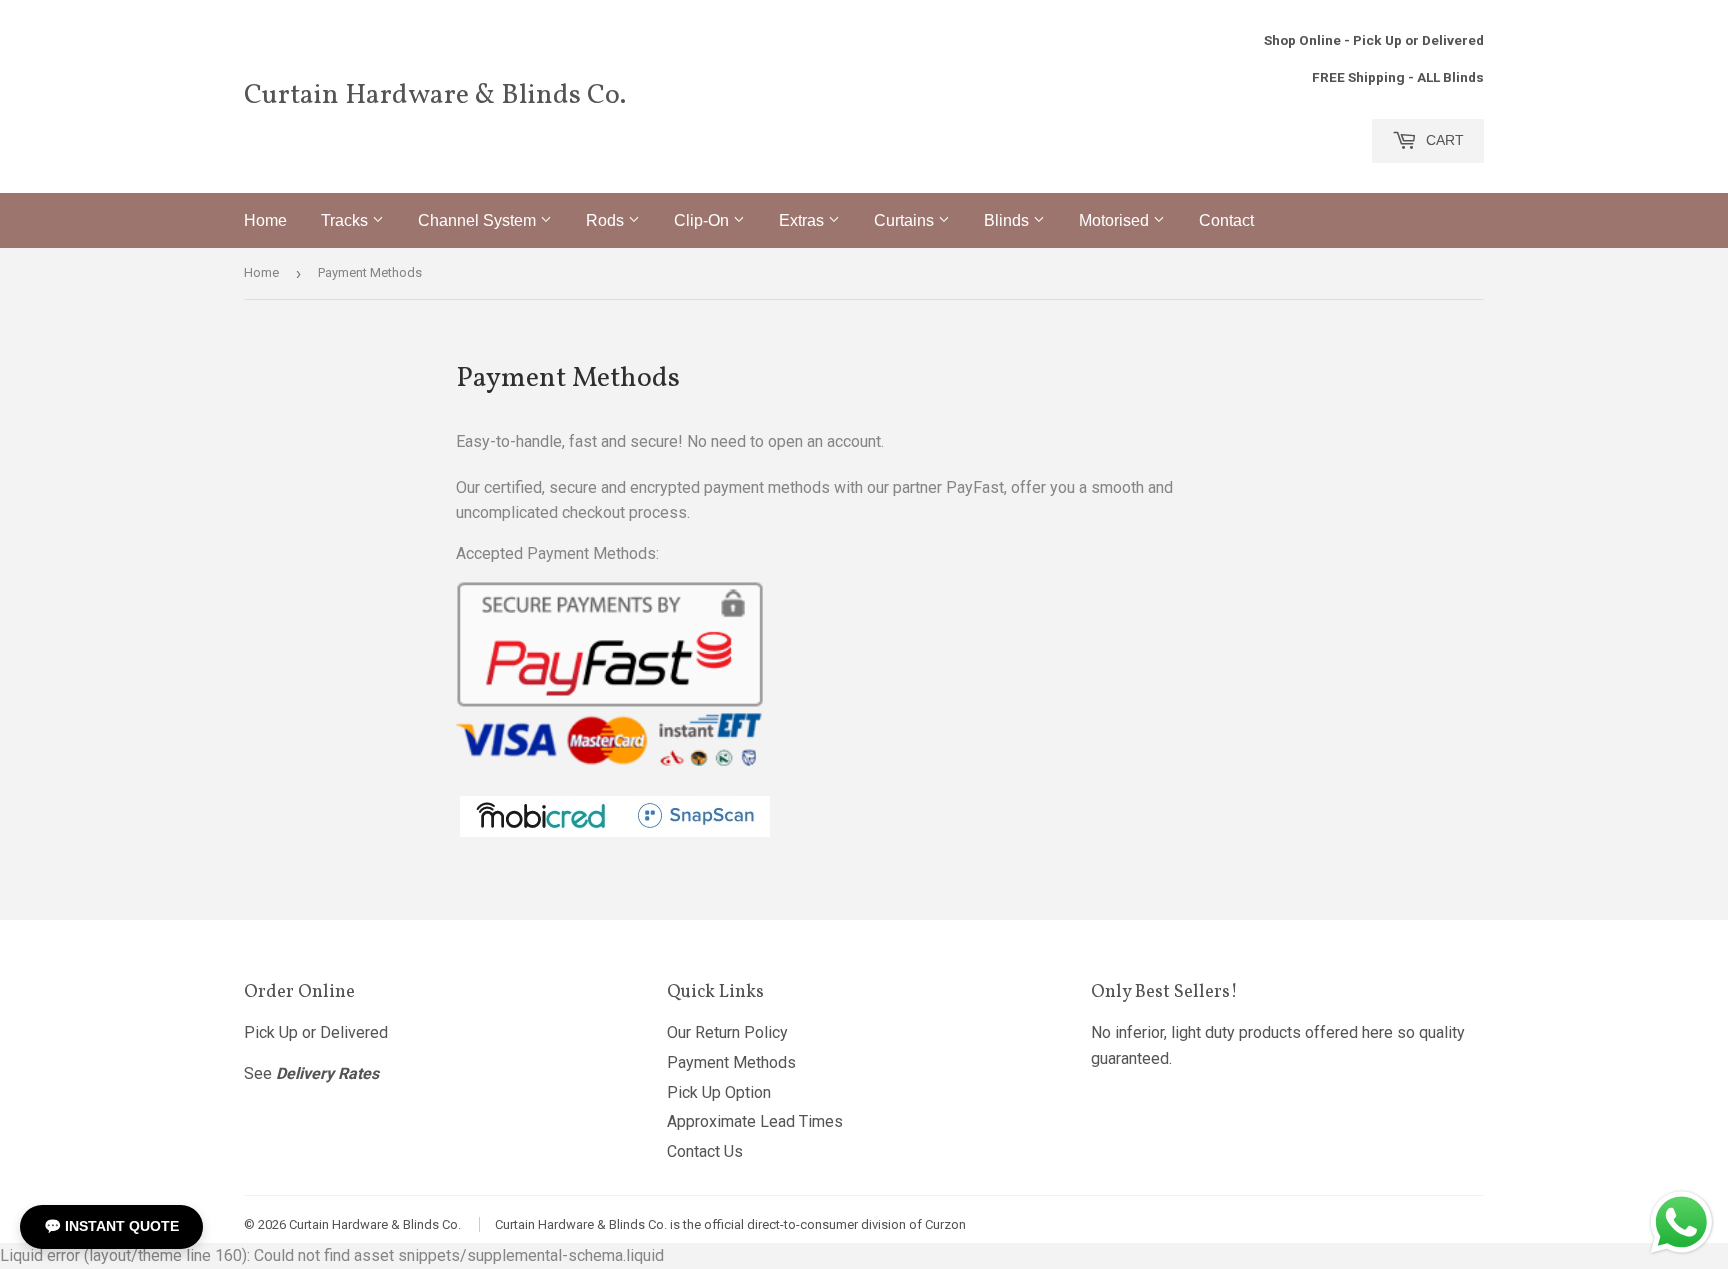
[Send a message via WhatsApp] (1681, 1222)
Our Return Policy (727, 1032)
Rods (607, 220)
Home (265, 220)
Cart (1443, 140)
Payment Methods (731, 1062)
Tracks (346, 220)
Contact (1226, 220)
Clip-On (703, 220)
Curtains (906, 220)
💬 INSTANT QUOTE (111, 1226)
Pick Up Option (719, 1092)
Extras (803, 220)
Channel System (479, 220)
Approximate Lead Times (755, 1121)
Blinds (1008, 220)
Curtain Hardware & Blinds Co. (435, 96)
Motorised (1116, 220)
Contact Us (705, 1151)
